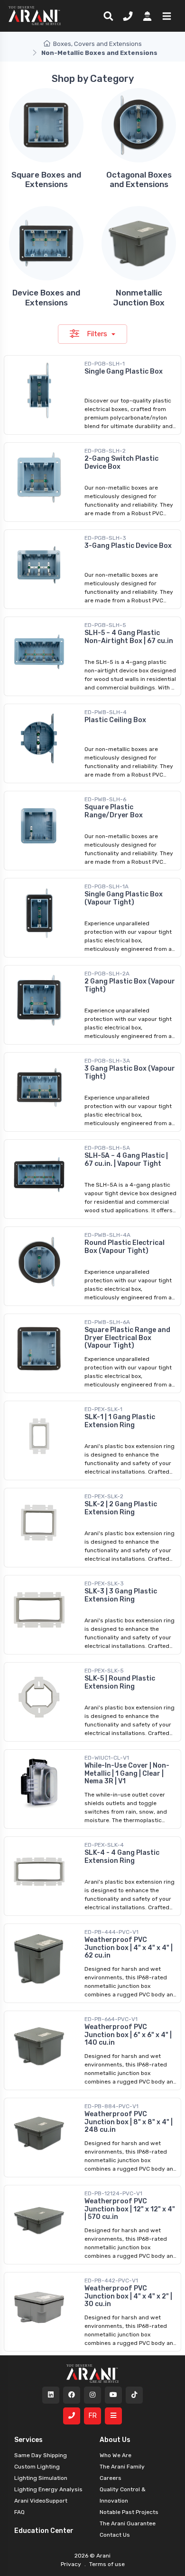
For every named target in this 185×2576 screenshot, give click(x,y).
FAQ (19, 2512)
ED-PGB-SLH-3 (105, 538)
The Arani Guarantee (128, 2523)
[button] (165, 16)
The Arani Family (122, 2467)
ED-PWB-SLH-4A (107, 1235)
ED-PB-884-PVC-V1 (111, 2106)
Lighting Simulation (41, 2478)
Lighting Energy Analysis (48, 2489)
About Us (115, 2440)
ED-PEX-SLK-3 (104, 1583)
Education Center (44, 2531)
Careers (111, 2478)
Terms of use (106, 2564)
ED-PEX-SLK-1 (103, 1409)
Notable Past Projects (129, 2512)
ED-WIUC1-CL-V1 (107, 1758)
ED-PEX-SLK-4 (104, 1845)
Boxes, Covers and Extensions (97, 44)
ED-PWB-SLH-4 (106, 712)
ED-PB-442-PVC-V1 (111, 2281)
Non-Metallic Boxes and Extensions (99, 53)
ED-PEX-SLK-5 (104, 1671)
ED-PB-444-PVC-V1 (111, 1932)
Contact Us (115, 2535)
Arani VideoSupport (41, 2501)
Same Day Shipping (41, 2455)
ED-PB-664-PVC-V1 (111, 2019)
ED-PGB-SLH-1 (105, 364)
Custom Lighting (37, 2467)
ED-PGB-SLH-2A (107, 974)
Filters (98, 334)
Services (28, 2440)
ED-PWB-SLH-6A (107, 1322)
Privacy (72, 2564)
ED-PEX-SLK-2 (104, 1496)
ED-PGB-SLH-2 (105, 451)
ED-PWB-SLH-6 (105, 799)
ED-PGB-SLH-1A (106, 886)
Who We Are (116, 2455)
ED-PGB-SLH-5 (105, 625)
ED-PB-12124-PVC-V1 (113, 2193)
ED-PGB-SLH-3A (107, 1061)
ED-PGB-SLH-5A (107, 1148)
